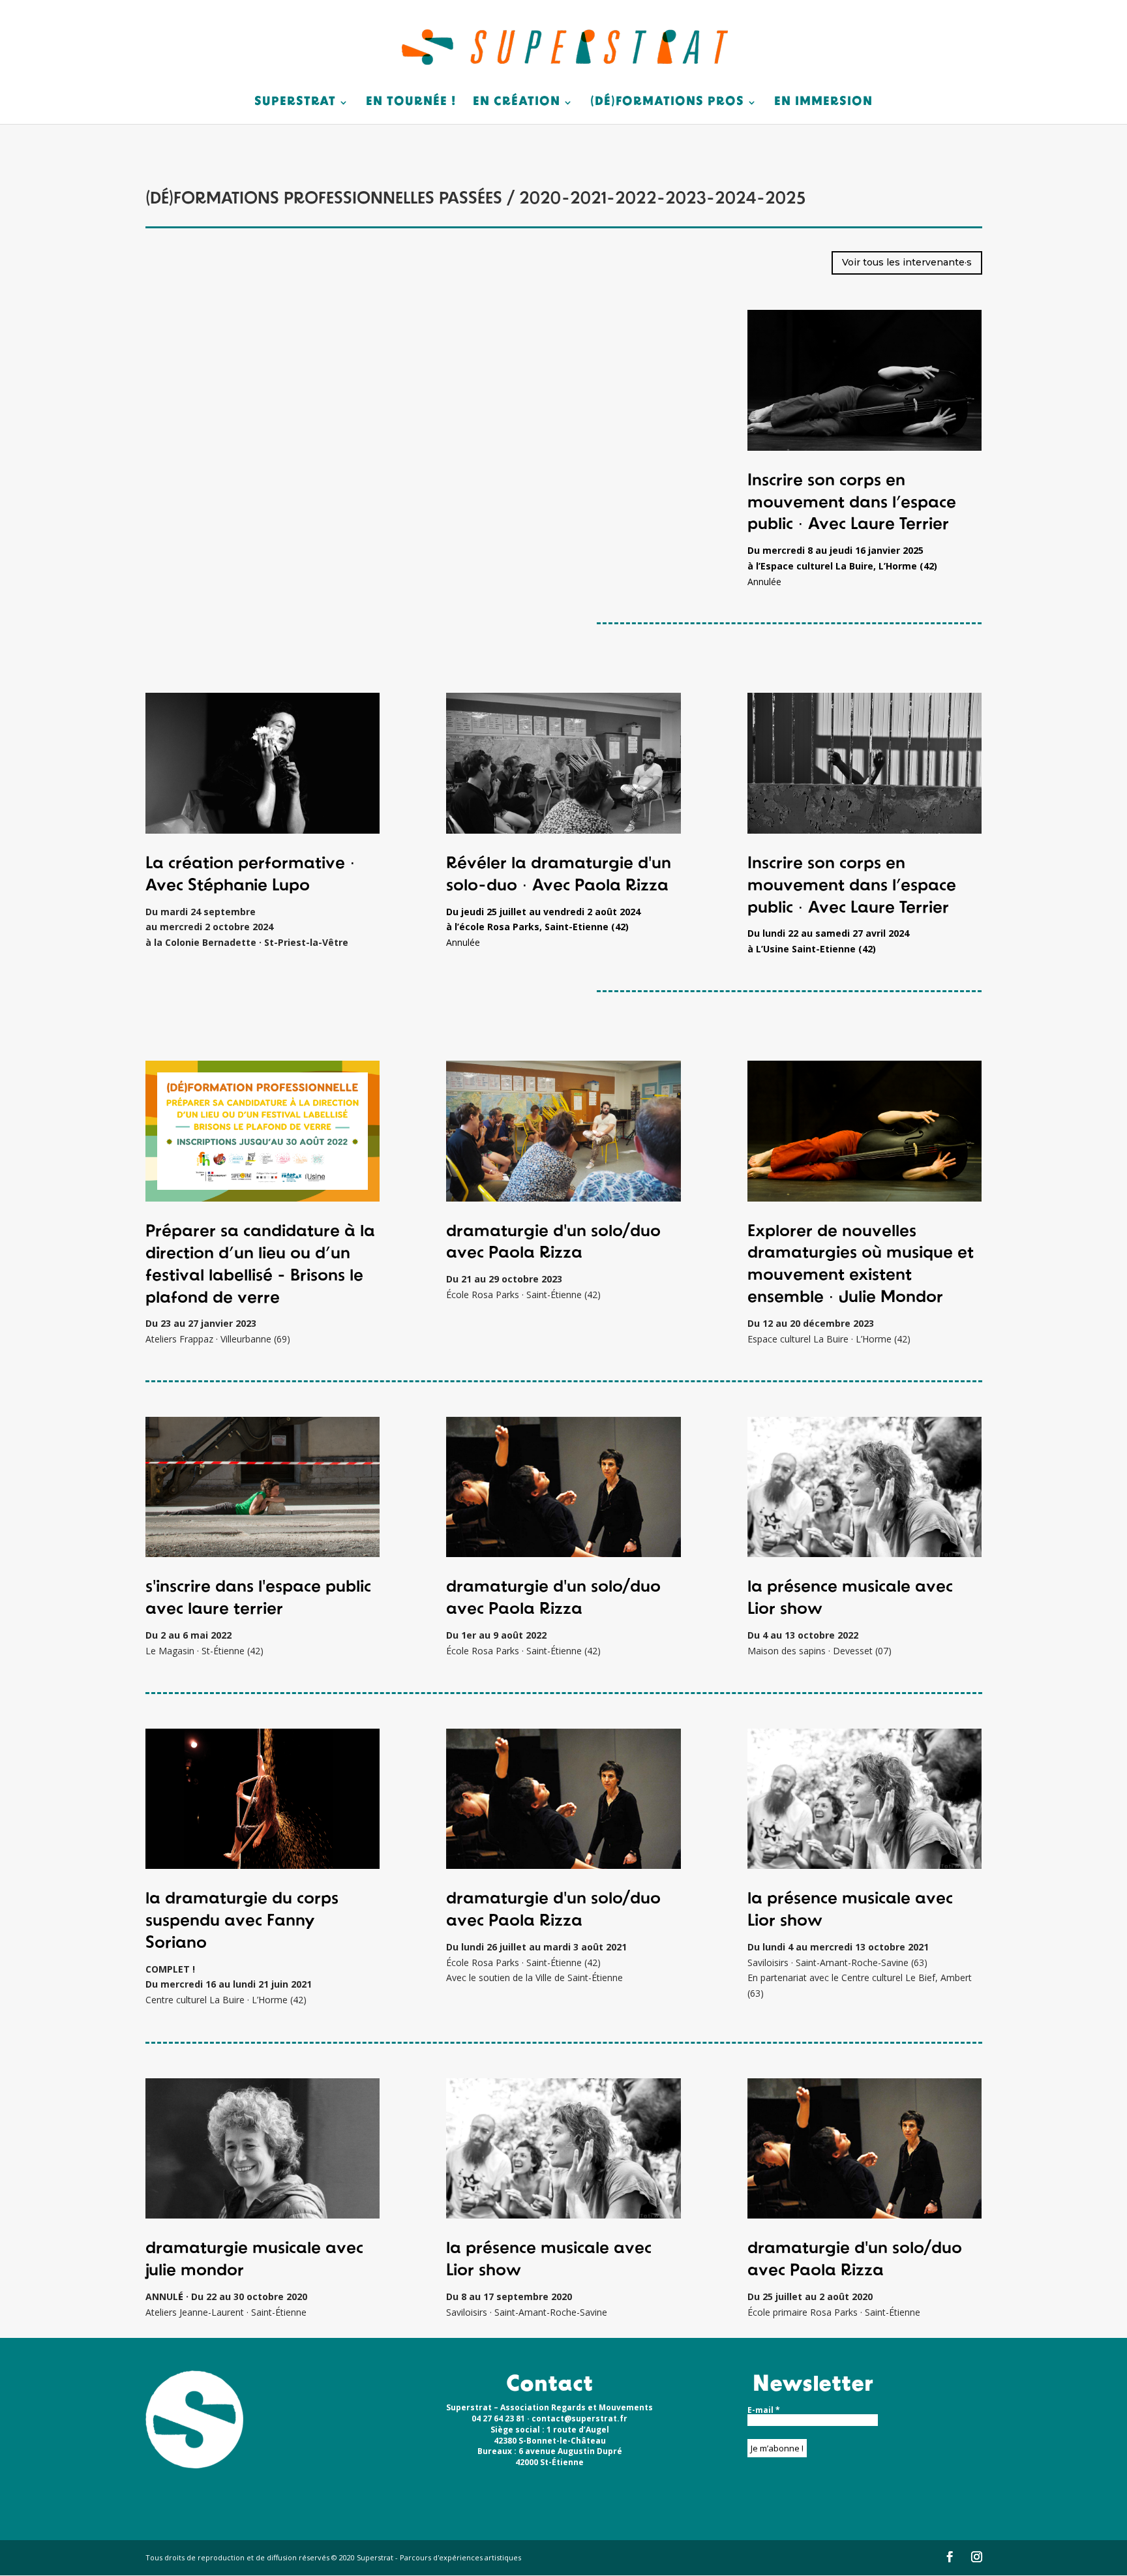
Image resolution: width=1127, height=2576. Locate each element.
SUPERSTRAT (295, 103)
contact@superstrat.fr (579, 2418)
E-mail (764, 2410)
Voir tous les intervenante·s (907, 262)
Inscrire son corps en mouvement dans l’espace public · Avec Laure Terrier (852, 503)
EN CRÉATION (517, 103)
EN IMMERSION (823, 103)
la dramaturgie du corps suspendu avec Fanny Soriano (242, 1921)
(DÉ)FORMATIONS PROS (667, 103)
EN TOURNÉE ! (411, 103)
